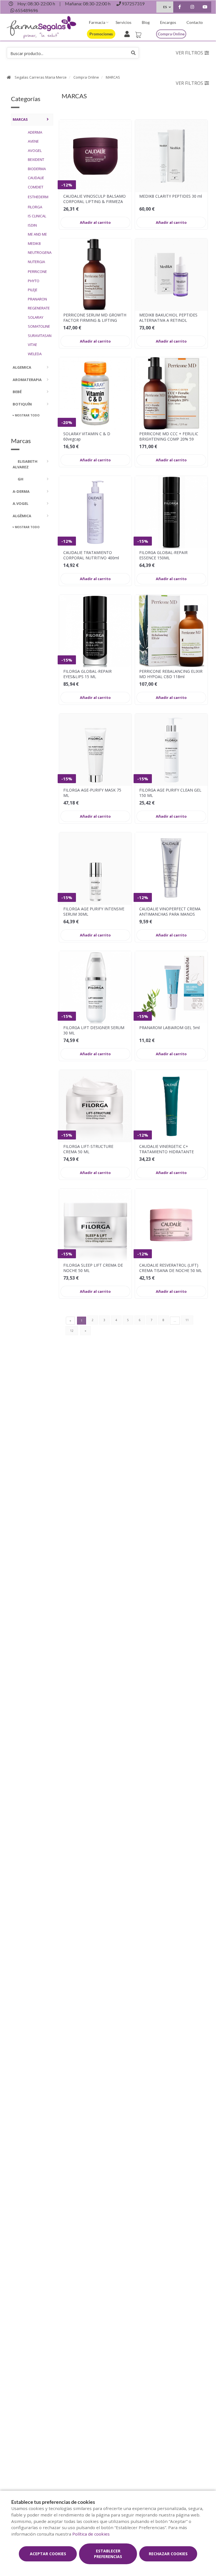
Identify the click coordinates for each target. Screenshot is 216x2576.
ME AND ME (37, 234)
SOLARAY (36, 317)
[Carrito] (139, 33)
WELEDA (35, 354)
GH (20, 479)
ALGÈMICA (22, 516)
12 (72, 1331)
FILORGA (35, 207)
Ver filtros (189, 53)
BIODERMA (37, 169)
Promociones (101, 34)
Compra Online (86, 77)
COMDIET (36, 187)
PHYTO (34, 281)
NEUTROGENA (39, 252)
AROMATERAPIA (27, 380)
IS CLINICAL (37, 216)
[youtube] (205, 8)
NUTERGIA (36, 262)
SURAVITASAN (39, 336)
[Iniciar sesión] (128, 33)
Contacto (195, 22)
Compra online (171, 34)
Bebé (17, 392)
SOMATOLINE (39, 326)
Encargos (168, 22)
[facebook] (180, 8)
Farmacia (97, 22)
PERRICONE (37, 272)
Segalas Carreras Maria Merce (41, 77)
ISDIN (32, 225)
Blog (146, 22)
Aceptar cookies (48, 2554)
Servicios (123, 22)
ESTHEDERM (38, 197)
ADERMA (35, 132)
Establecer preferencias (108, 2554)
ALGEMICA (22, 367)
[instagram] (192, 8)
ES (165, 7)
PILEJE (33, 290)
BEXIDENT (36, 159)
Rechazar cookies (168, 2554)
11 (187, 1320)
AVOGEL (35, 151)
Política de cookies (91, 2534)
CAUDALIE (36, 178)
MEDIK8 (34, 243)
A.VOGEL (21, 503)
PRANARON (37, 299)
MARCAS (113, 77)
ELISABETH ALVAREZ (25, 464)
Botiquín (22, 404)
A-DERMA (21, 491)
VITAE (32, 345)
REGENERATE (39, 308)
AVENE (33, 141)
